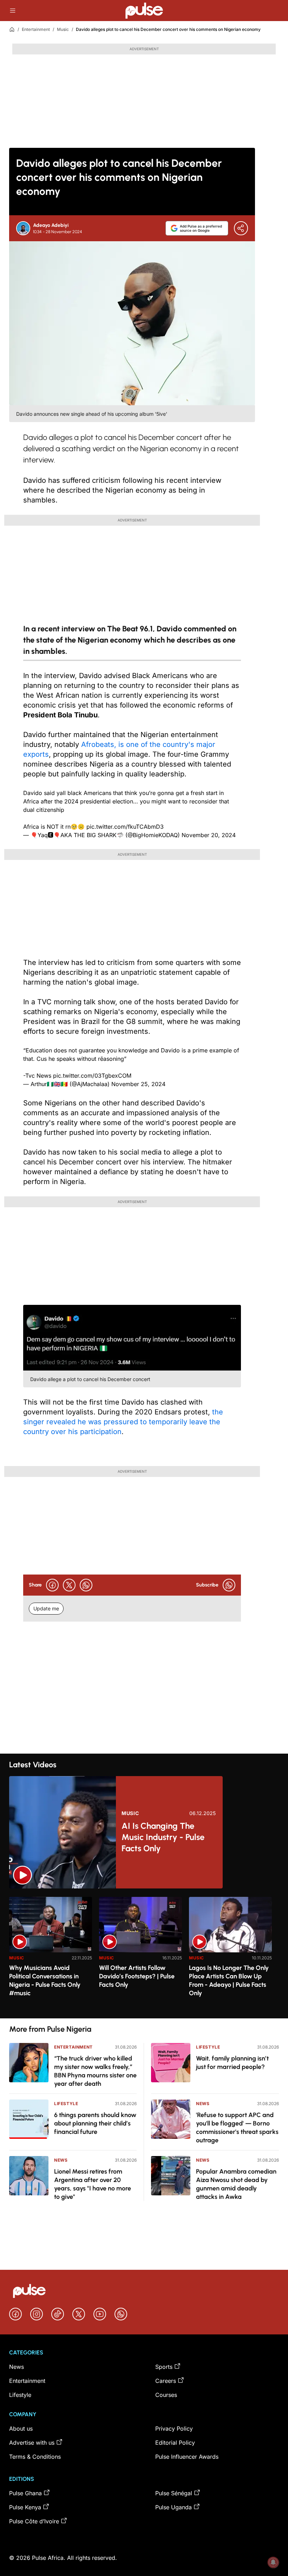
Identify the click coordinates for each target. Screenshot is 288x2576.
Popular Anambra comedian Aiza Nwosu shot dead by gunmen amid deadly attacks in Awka (236, 2184)
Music (63, 29)
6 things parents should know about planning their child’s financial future (95, 2123)
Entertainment (36, 29)
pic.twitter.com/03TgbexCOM (92, 1076)
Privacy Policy (174, 2429)
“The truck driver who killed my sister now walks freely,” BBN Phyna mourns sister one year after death (95, 2071)
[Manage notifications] (273, 2562)
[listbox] (144, 1953)
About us (21, 2429)
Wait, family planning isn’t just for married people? (232, 2063)
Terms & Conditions (35, 2457)
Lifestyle (66, 2104)
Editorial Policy (175, 2443)
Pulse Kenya (25, 2507)
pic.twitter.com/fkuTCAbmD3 (125, 827)
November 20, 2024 (209, 835)
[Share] (241, 228)
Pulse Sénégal (174, 2493)
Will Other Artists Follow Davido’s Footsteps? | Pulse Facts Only (137, 1976)
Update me (46, 1608)
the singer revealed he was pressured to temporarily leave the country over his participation (123, 1422)
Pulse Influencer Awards (187, 2457)
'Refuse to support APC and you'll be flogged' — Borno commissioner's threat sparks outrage (237, 2128)
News (61, 2160)
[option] (51, 1955)
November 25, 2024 (138, 1084)
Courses (166, 2395)
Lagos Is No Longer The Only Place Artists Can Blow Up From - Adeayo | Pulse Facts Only (229, 1980)
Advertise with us (32, 2443)
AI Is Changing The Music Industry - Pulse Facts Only (163, 1837)
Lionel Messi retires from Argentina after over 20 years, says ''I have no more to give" (93, 2184)
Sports (164, 2367)
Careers (166, 2381)
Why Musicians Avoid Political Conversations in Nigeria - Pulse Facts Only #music (45, 1980)
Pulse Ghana (25, 2493)
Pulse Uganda (174, 2507)
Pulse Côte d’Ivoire (34, 2521)
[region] (144, 1953)
